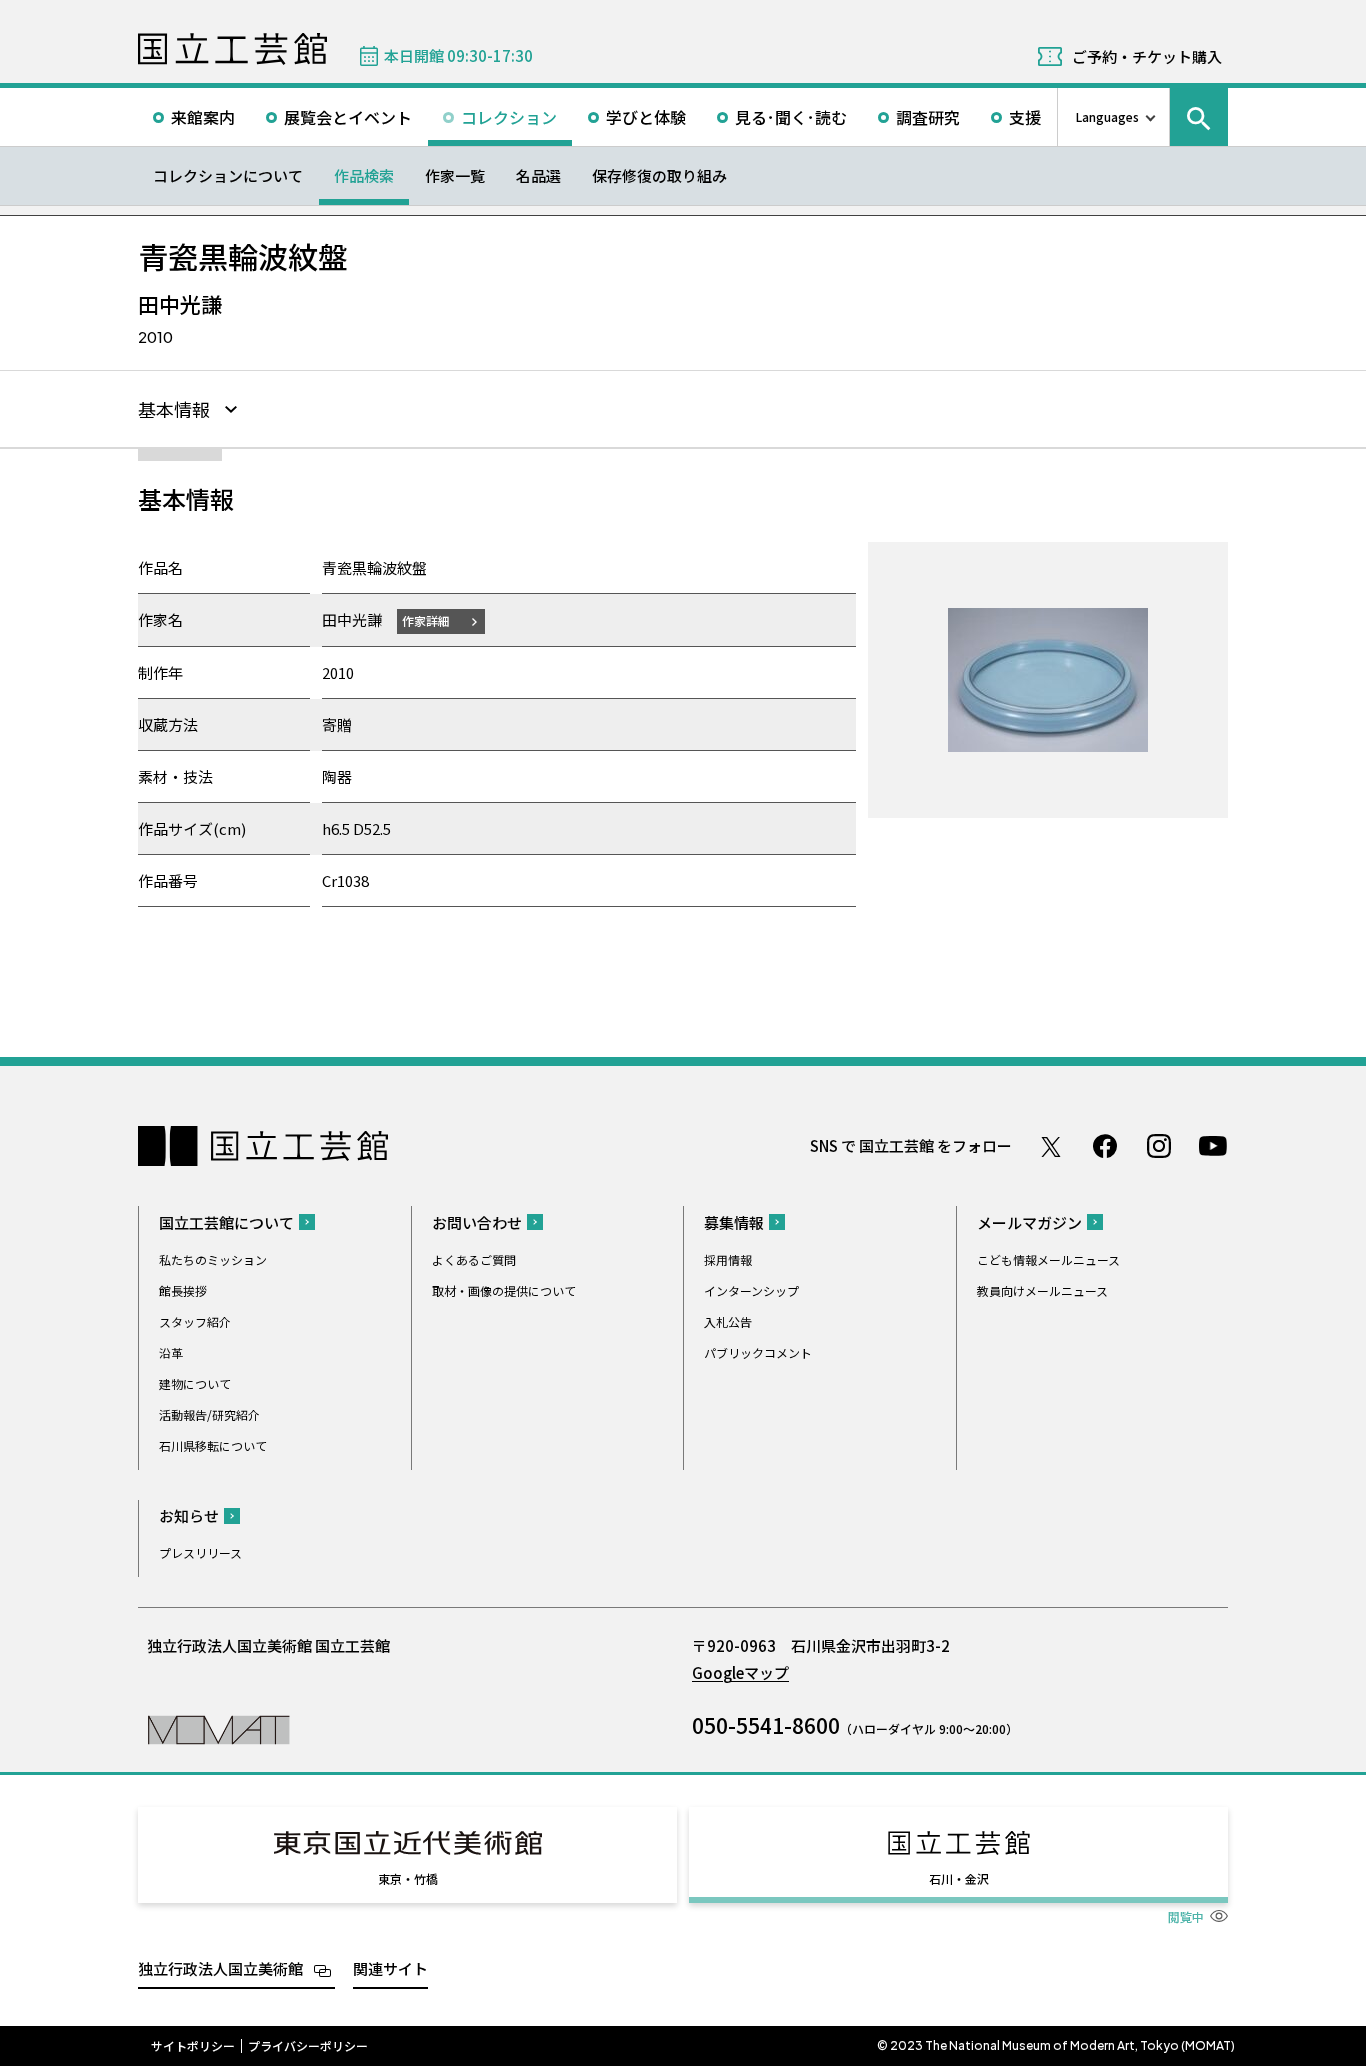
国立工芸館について (226, 1222)
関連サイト (390, 1968)
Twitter (1051, 1146)
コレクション (509, 117)
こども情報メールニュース (1048, 1259)
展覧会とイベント (348, 117)
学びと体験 (646, 117)
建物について (195, 1383)
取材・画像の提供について (504, 1290)
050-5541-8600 (766, 1725)
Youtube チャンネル (1213, 1146)
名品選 (538, 175)
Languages (1107, 116)
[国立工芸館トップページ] (232, 49)
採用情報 (728, 1259)
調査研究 (928, 117)
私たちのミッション (213, 1259)
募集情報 (734, 1222)
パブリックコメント (758, 1352)
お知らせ (189, 1515)
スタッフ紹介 (195, 1321)
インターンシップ (751, 1290)
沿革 (171, 1352)
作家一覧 (455, 175)
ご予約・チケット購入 (1147, 56)
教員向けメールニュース (1042, 1290)
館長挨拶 (183, 1290)
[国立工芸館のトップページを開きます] (218, 1728)
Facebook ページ (1105, 1146)
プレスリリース (200, 1552)
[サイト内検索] (1199, 117)
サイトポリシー (193, 2046)
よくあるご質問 (474, 1259)
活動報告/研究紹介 (209, 1414)
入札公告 (728, 1321)
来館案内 (203, 117)
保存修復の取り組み (659, 175)
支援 (1025, 117)
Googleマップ (740, 1672)
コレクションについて (228, 175)
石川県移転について (213, 1445)
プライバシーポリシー (308, 2046)
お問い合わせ (477, 1222)
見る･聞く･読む (791, 117)
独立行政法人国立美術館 (220, 1968)
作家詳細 (426, 620)
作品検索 (364, 175)
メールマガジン (1029, 1222)
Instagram (1159, 1146)
